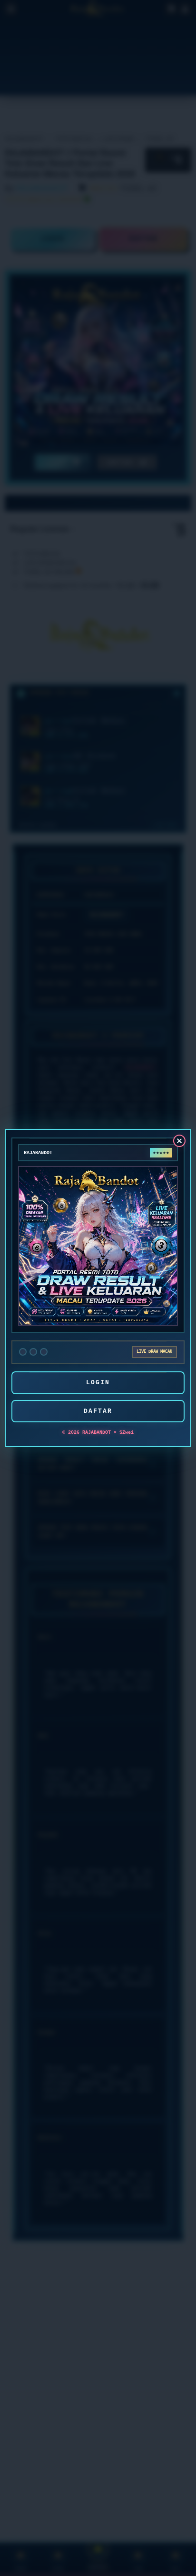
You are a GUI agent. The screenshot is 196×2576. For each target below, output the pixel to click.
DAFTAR (98, 1411)
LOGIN (98, 1383)
